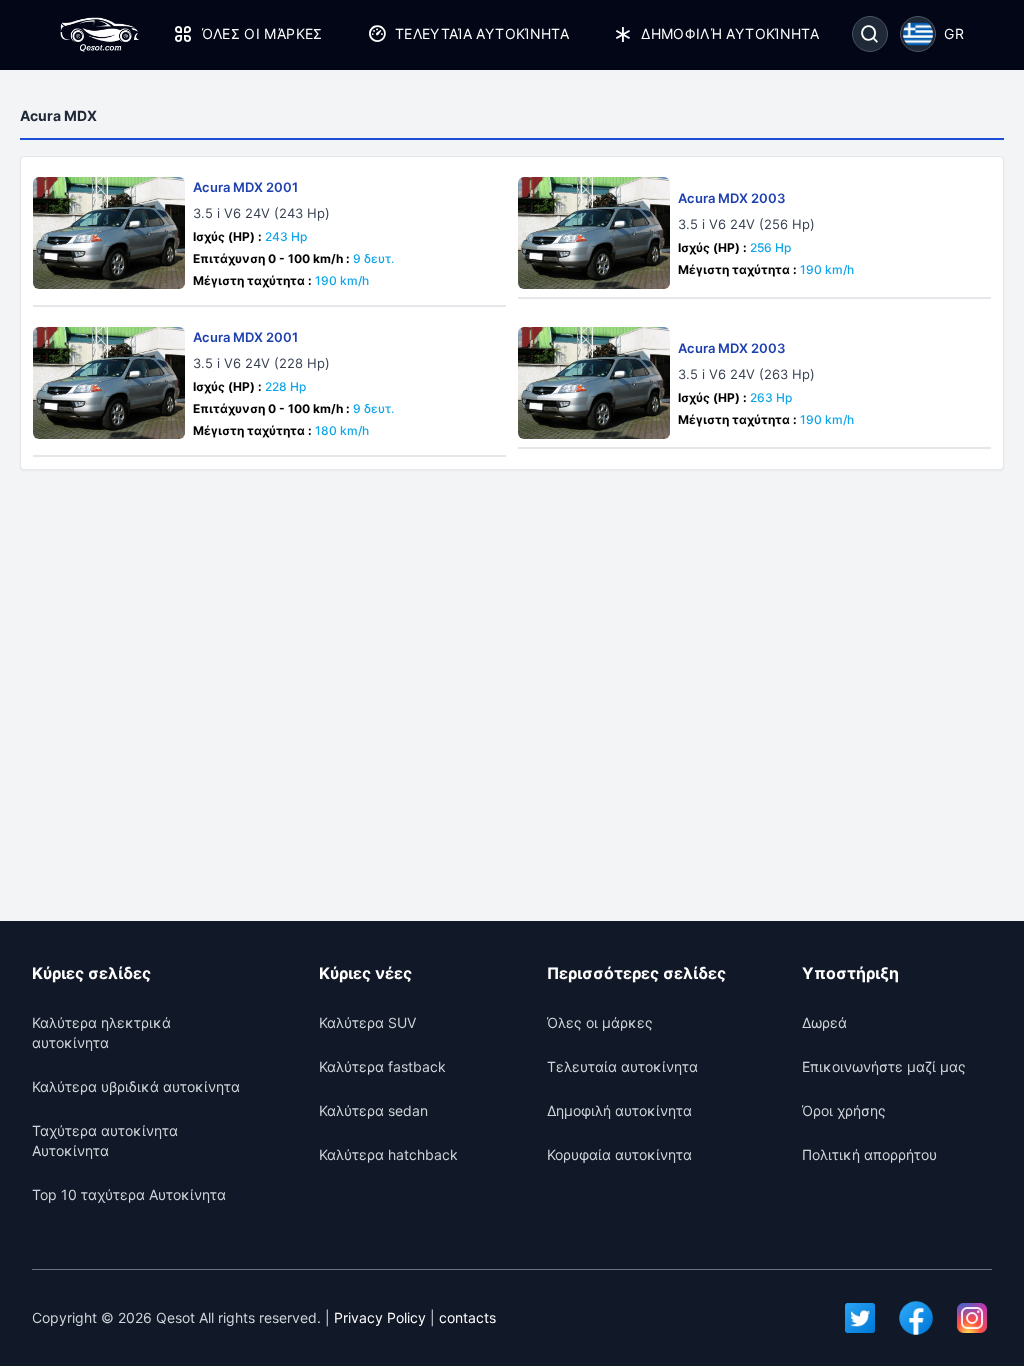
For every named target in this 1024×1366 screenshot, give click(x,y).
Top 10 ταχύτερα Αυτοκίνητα (129, 1194)
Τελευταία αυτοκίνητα (482, 33)
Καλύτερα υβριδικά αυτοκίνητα (136, 1086)
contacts (467, 1317)
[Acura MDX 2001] (109, 233)
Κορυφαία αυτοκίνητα (619, 1154)
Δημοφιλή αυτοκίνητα (730, 33)
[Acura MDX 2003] (594, 233)
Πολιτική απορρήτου (869, 1154)
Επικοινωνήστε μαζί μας (884, 1066)
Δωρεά (824, 1022)
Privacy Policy (380, 1317)
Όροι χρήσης (844, 1110)
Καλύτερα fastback (382, 1066)
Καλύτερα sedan (373, 1110)
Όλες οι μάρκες (262, 33)
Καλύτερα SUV (367, 1022)
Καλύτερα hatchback (388, 1154)
